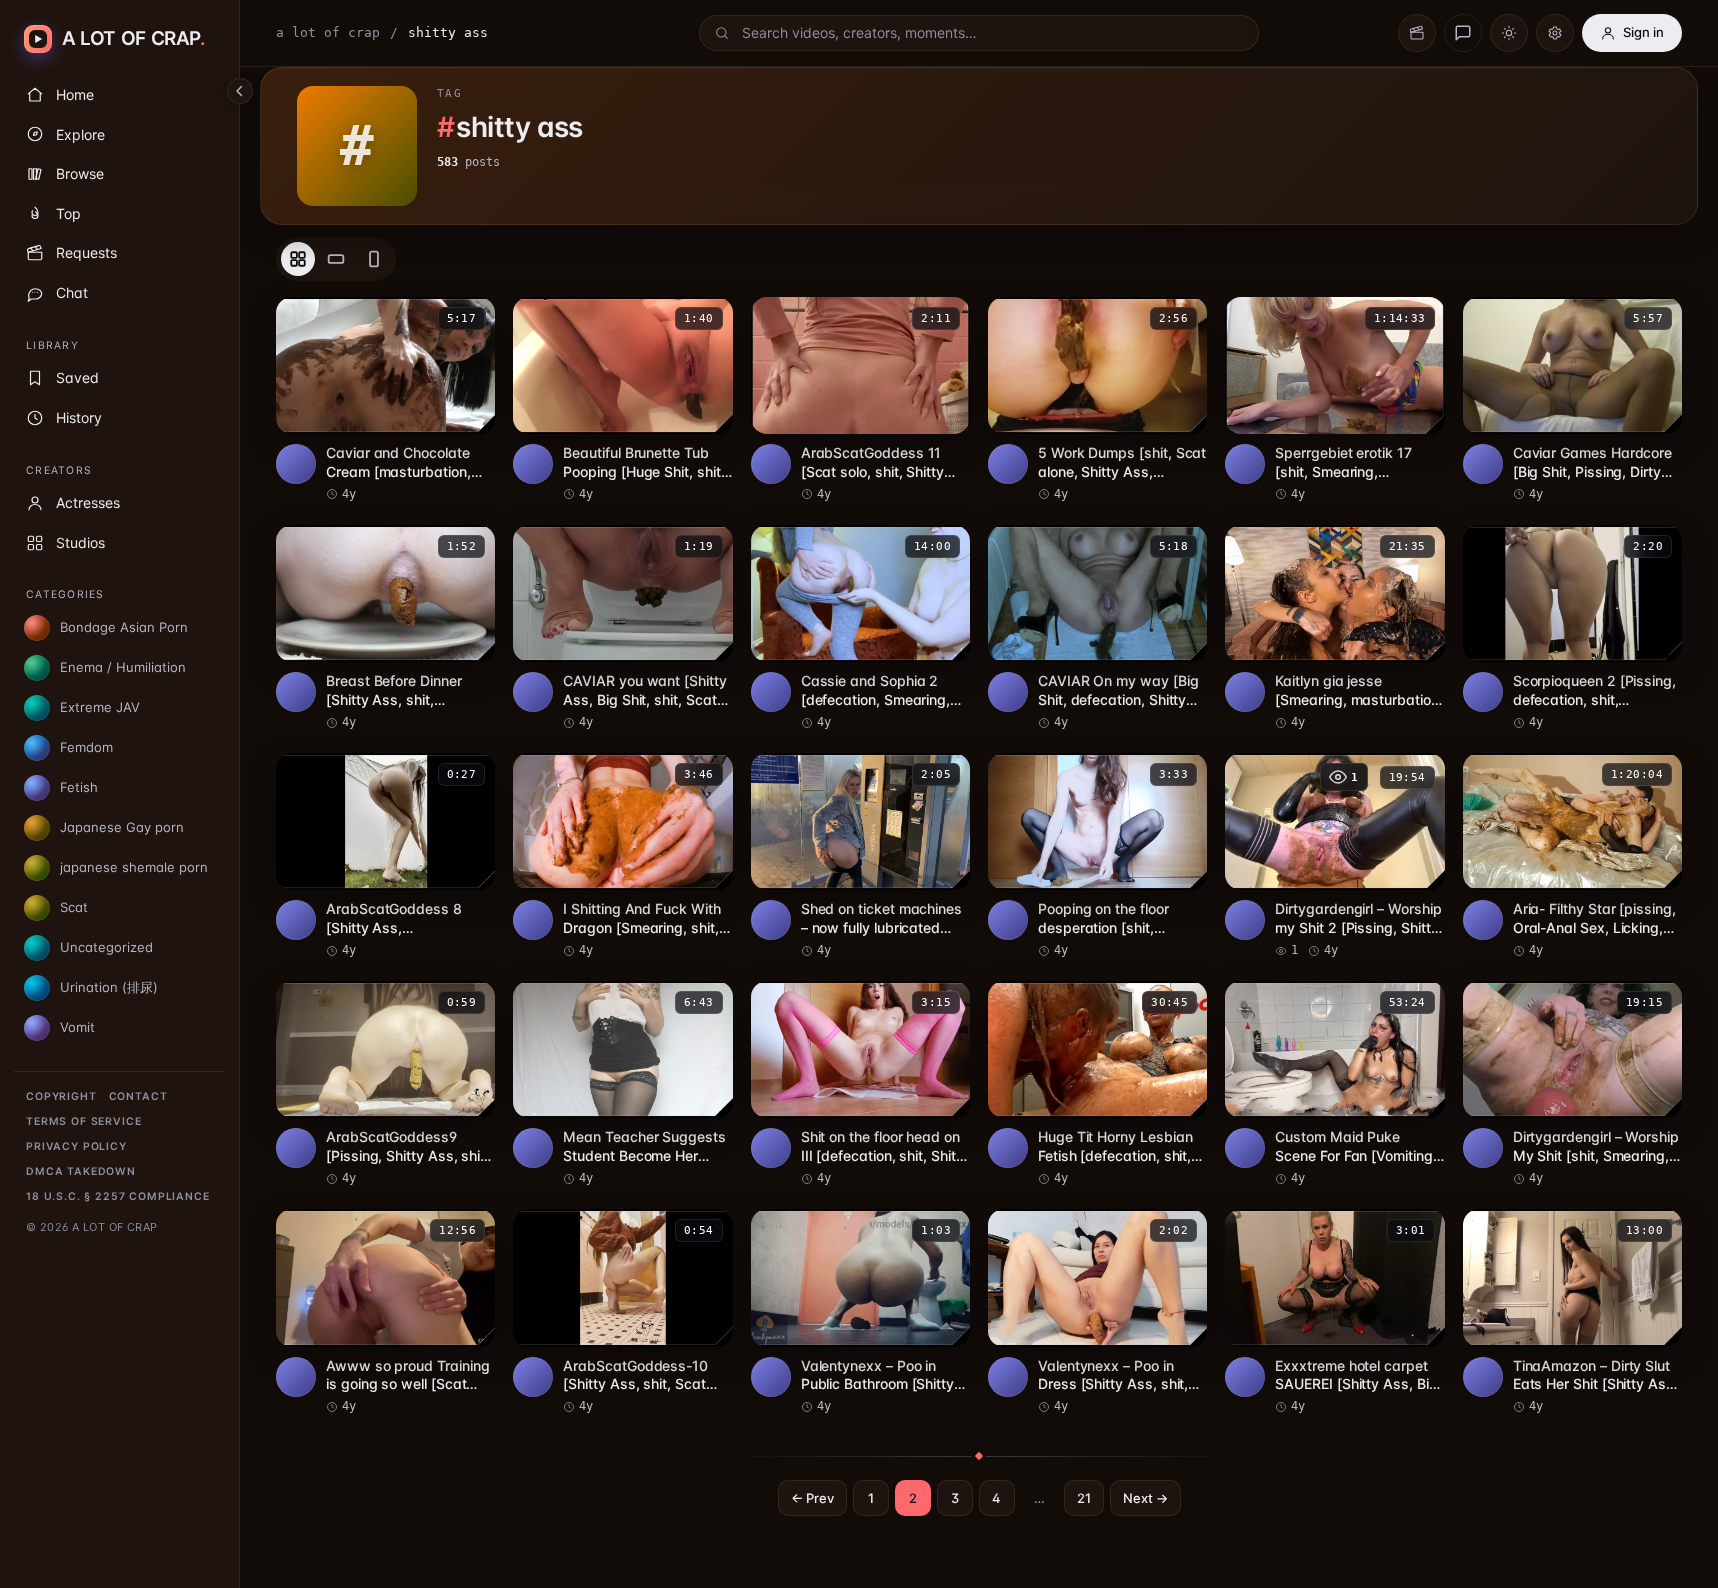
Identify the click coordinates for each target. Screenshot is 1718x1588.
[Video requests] (1417, 33)
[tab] (298, 259)
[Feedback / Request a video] (1463, 33)
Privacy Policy (76, 1146)
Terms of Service (83, 1121)
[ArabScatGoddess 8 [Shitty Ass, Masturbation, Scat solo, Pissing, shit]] (385, 856)
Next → (1145, 1498)
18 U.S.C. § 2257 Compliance (118, 1196)
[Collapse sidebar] (240, 91)
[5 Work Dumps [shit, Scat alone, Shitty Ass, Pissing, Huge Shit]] (1097, 400)
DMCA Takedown (81, 1171)
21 (1084, 1498)
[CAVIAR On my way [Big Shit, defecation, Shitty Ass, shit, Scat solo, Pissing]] (1097, 628)
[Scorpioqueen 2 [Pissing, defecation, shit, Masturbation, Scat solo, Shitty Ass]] (1572, 628)
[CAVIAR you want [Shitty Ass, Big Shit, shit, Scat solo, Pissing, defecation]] (622, 628)
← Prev (812, 1498)
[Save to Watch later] (469, 319)
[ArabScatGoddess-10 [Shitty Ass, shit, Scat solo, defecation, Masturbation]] (622, 1312)
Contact (138, 1096)
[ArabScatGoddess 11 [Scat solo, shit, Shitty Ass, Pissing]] (860, 400)
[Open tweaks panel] (1555, 33)
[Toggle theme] (1509, 33)
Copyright (61, 1096)
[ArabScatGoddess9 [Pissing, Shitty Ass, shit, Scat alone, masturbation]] (385, 1084)
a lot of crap (328, 32)
